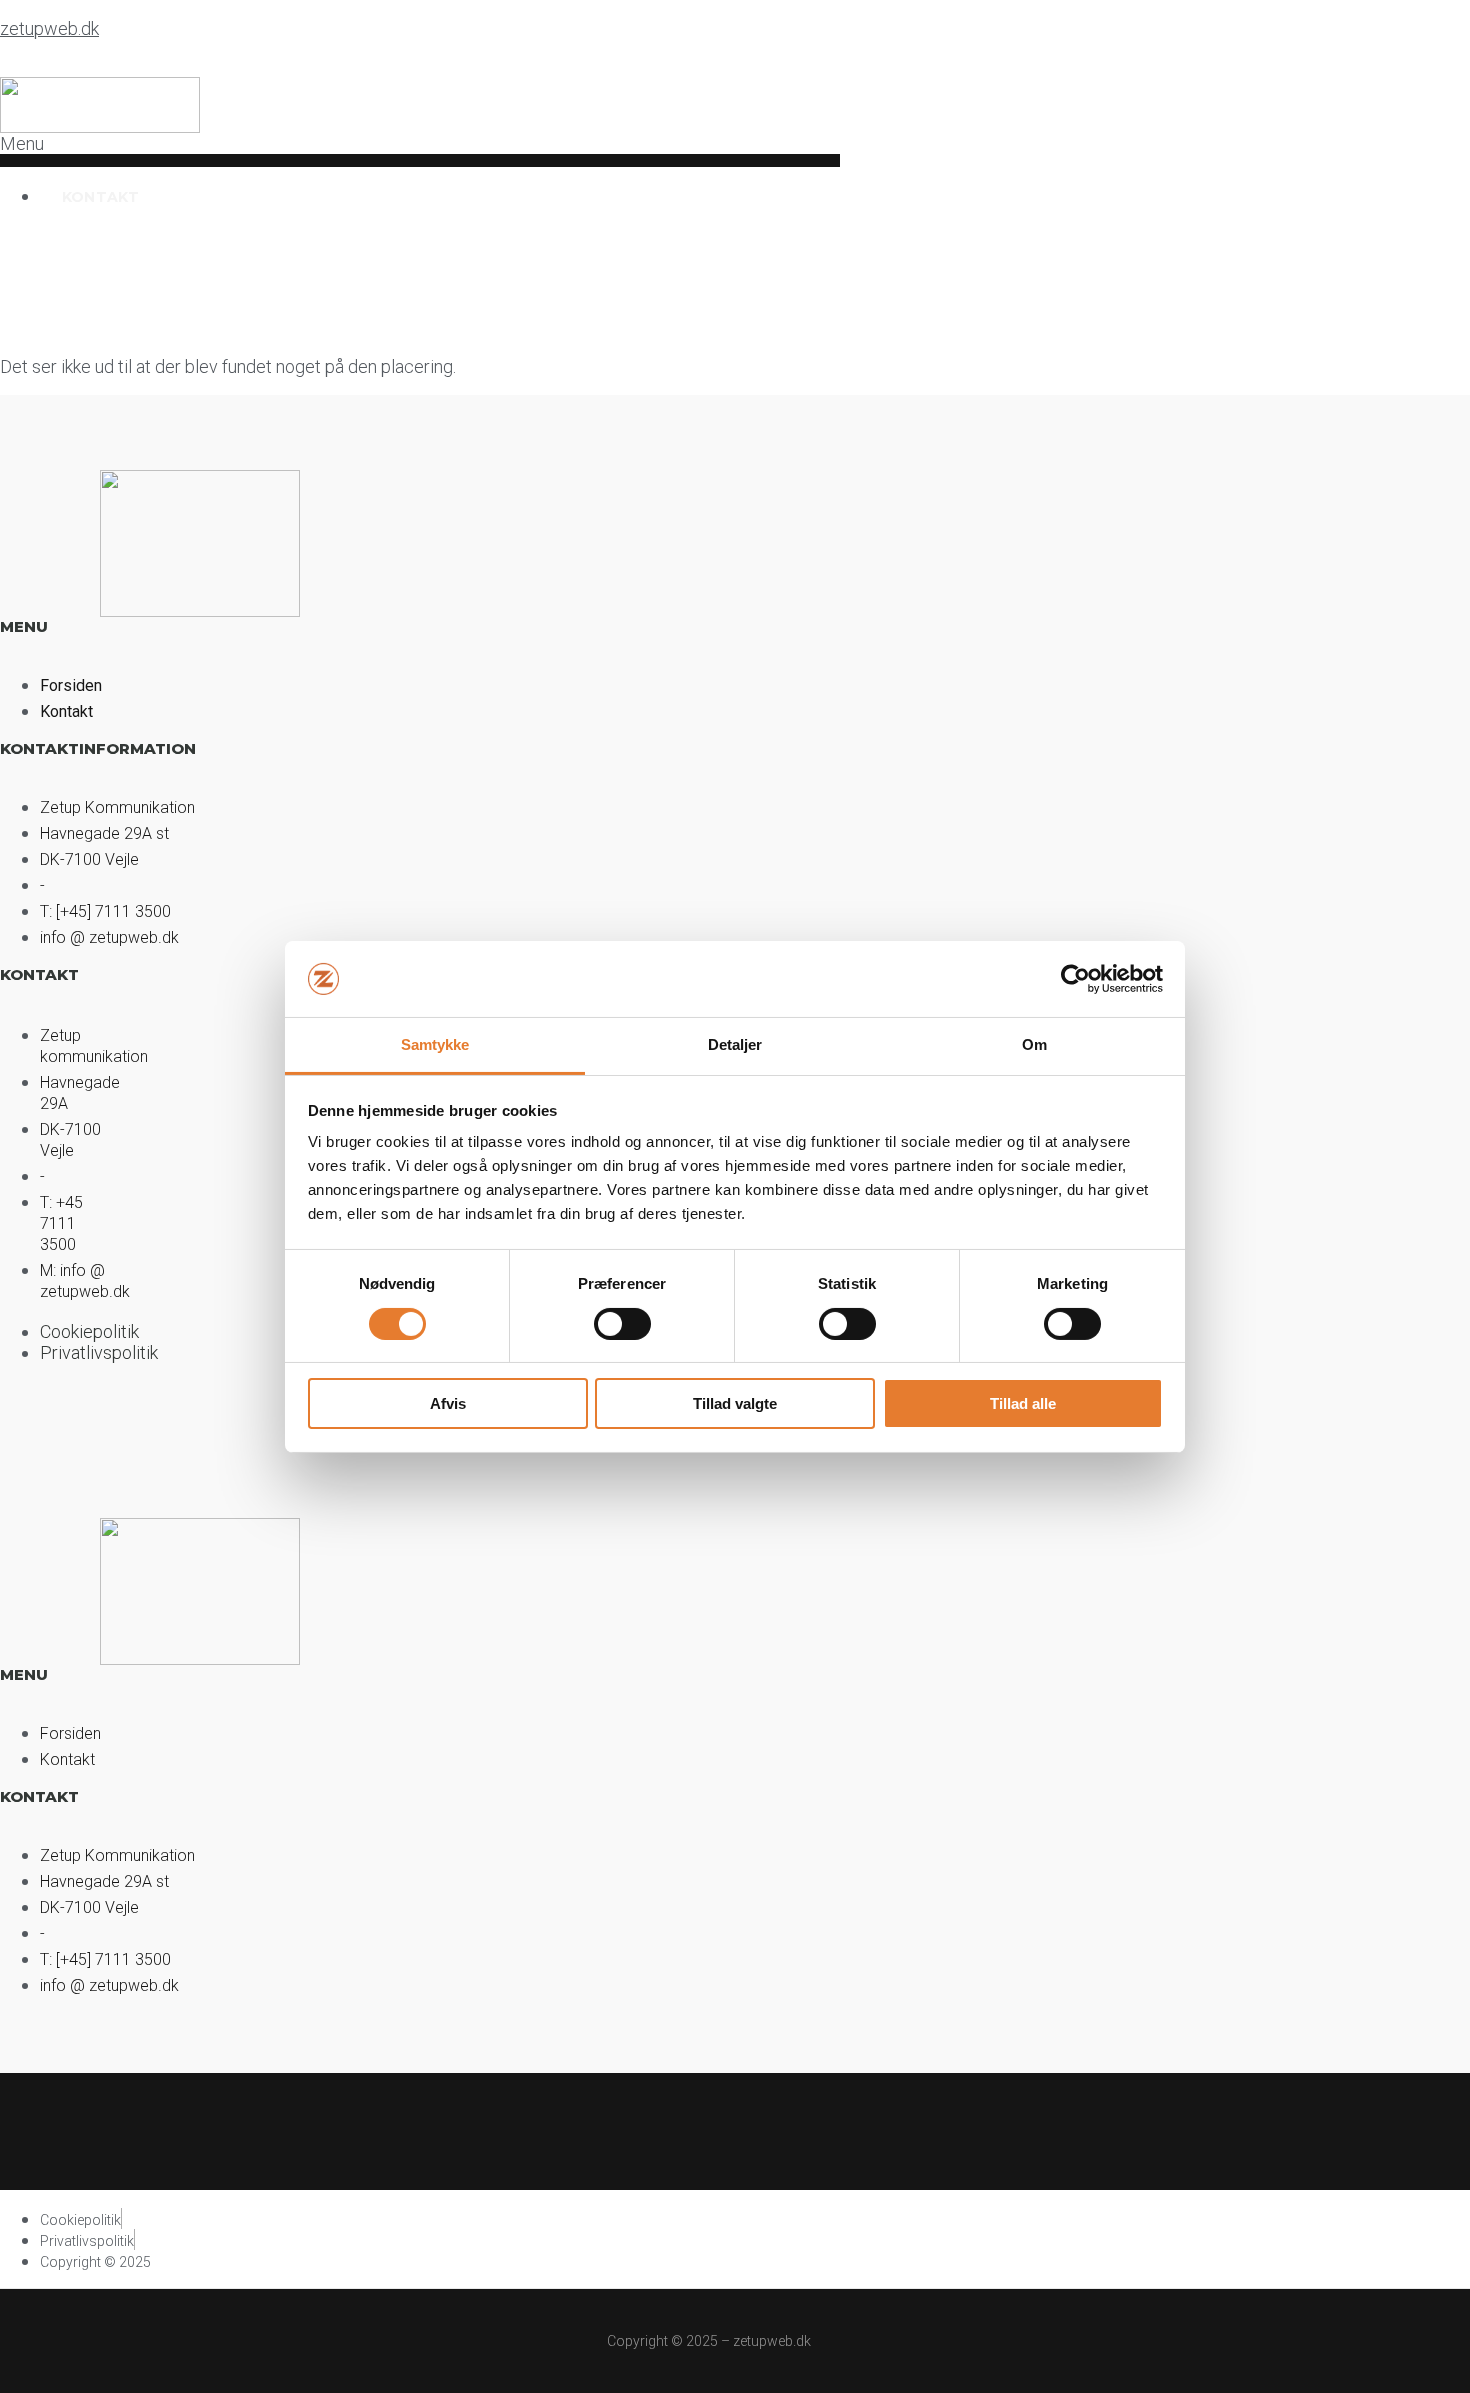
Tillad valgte (735, 1403)
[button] (420, 150)
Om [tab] (1034, 1044)
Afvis (448, 1403)
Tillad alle (1023, 1403)
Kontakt (100, 197)
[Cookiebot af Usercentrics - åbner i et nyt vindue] (1075, 979)
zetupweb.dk (49, 28)
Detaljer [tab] (735, 1044)
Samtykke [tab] (435, 1044)
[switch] (622, 1324)
